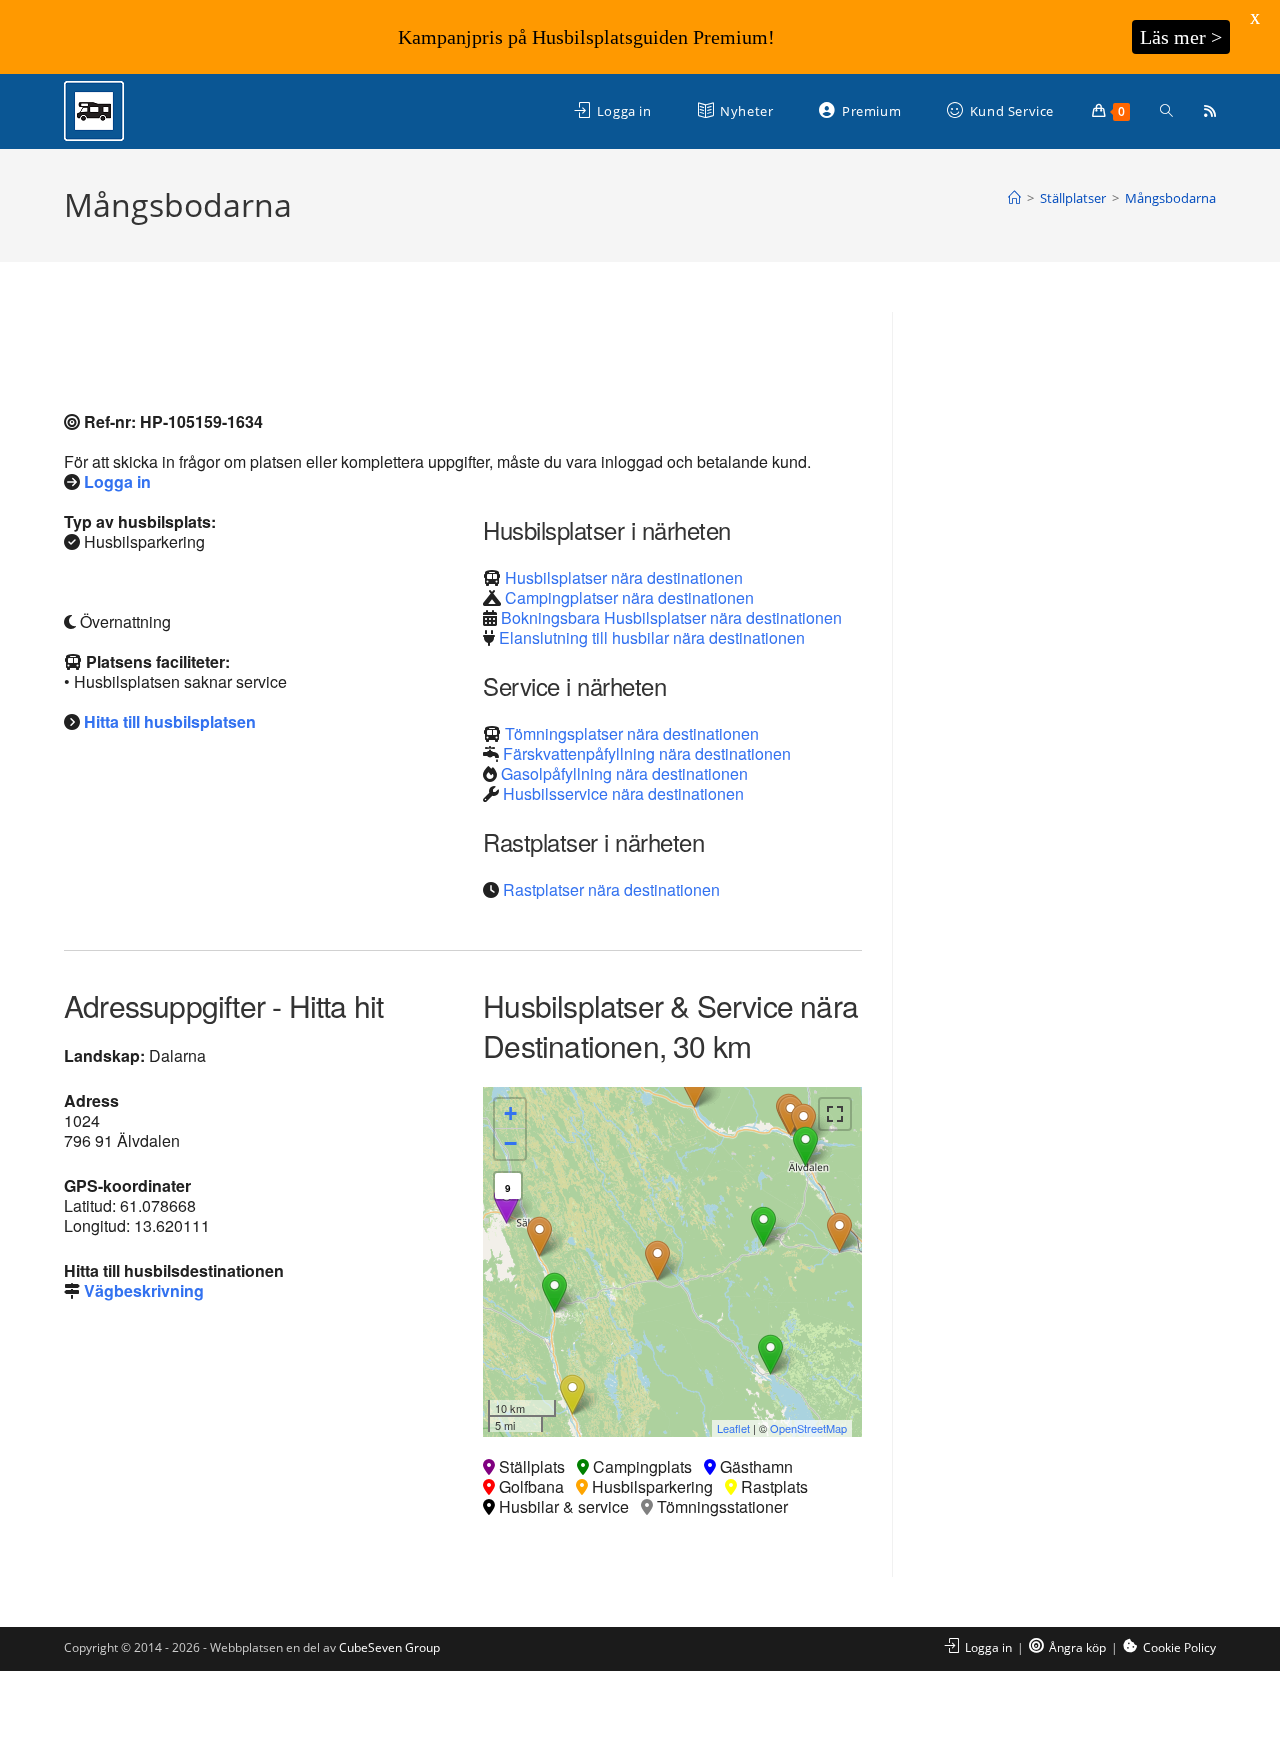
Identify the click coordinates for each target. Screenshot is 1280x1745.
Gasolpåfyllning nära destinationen (624, 773)
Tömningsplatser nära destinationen (632, 733)
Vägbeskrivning (144, 1290)
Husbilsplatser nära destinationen (624, 577)
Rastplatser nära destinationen (611, 889)
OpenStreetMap (808, 1428)
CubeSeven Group (389, 1647)
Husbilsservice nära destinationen (623, 793)
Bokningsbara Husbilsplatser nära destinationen (671, 617)
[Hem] (1014, 198)
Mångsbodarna (1170, 198)
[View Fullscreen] (835, 1114)
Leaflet (733, 1428)
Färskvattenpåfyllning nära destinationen (647, 753)
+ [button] (510, 1113)
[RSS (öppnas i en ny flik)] (1210, 111)
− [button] (510, 1143)
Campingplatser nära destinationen (629, 597)
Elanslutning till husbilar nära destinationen (652, 637)
